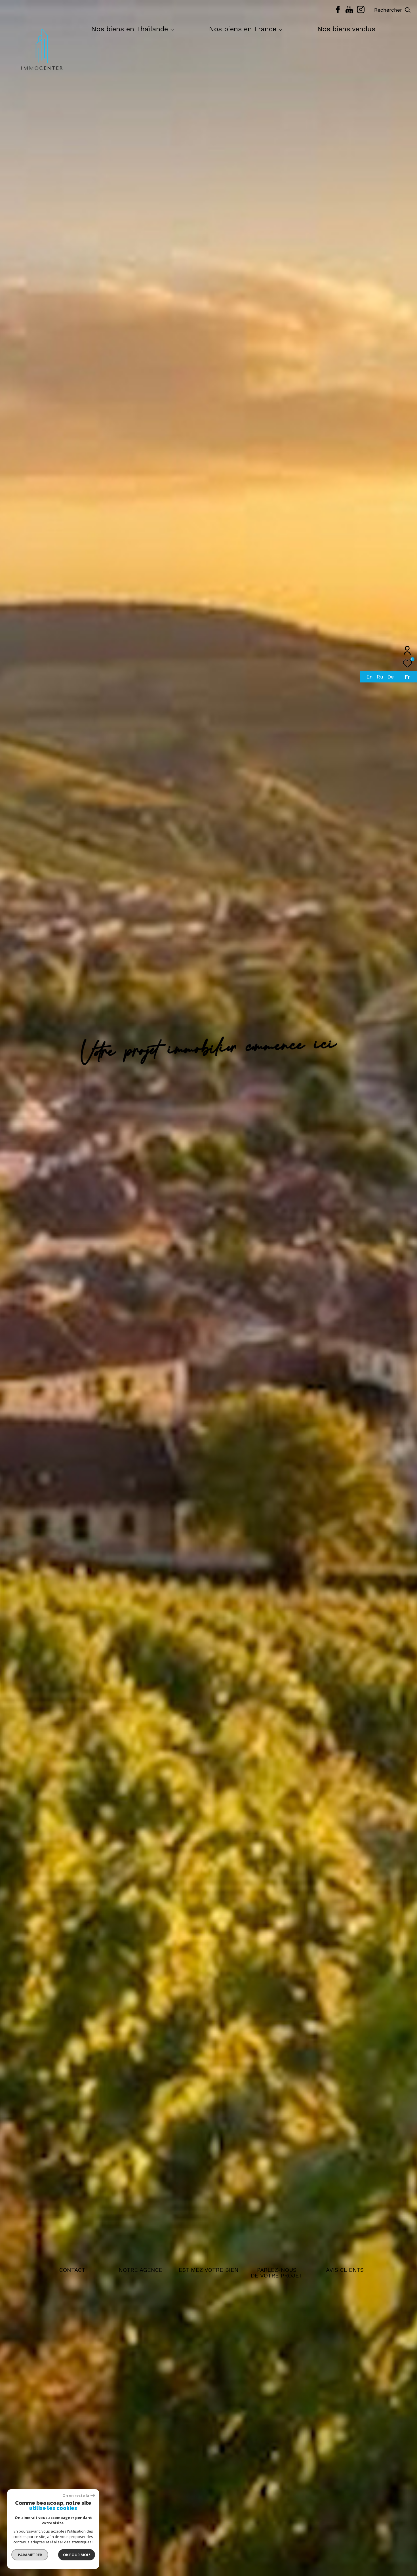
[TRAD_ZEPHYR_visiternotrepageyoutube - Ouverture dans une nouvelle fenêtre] (349, 12)
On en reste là (76, 2496)
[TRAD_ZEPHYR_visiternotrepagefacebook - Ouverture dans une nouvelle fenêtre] (338, 12)
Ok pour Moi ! (77, 2555)
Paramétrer (30, 2555)
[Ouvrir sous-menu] (172, 30)
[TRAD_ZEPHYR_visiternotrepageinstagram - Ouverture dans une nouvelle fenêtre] (361, 12)
